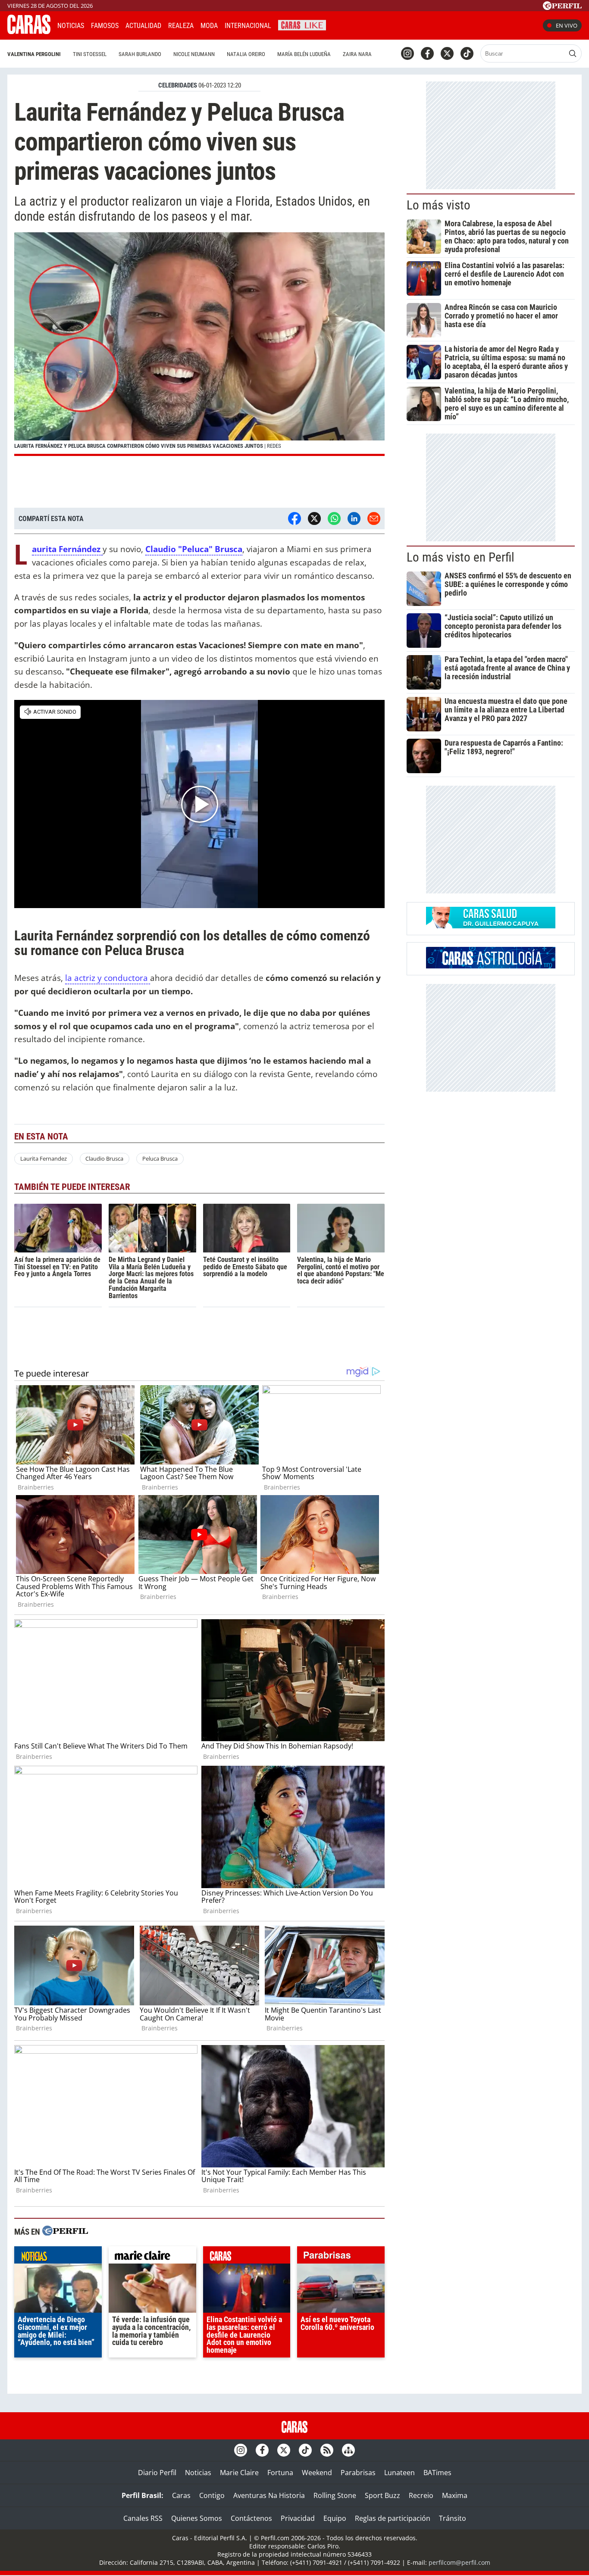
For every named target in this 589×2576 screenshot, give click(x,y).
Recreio (421, 2495)
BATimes (437, 2473)
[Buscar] (573, 53)
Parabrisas (358, 2473)
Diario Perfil (157, 2473)
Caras (181, 2495)
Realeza (181, 26)
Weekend (317, 2473)
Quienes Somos (197, 2518)
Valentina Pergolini (34, 54)
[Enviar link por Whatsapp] (334, 518)
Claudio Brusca (104, 1158)
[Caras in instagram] (407, 53)
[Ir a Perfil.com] (562, 7)
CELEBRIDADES (178, 85)
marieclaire (152, 2257)
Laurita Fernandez (44, 1158)
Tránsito (453, 2518)
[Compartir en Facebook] (294, 518)
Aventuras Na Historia (269, 2495)
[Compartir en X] (314, 518)
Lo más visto (439, 205)
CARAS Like (302, 24)
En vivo (567, 25)
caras (247, 2257)
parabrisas (341, 2257)
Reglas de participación (393, 2518)
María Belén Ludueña (304, 54)
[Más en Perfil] (65, 2232)
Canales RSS (143, 2518)
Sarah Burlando (140, 54)
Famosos (105, 26)
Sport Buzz (382, 2495)
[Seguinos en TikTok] (467, 53)
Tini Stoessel (90, 54)
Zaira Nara (357, 54)
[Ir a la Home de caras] (29, 31)
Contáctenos (251, 2518)
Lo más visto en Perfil (461, 557)
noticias (58, 2257)
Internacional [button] (248, 26)
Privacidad (298, 2518)
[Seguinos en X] (447, 53)
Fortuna (280, 2473)
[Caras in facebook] (427, 53)
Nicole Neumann (194, 54)
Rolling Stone (335, 2495)
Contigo (212, 2495)
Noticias (71, 26)
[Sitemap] (348, 2450)
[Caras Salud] (491, 926)
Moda (209, 26)
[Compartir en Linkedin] (354, 518)
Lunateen (399, 2473)
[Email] (374, 518)
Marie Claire (239, 2473)
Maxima (455, 2495)
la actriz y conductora (108, 978)
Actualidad (143, 26)
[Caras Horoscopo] (491, 966)
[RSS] (327, 2450)
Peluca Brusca (160, 1158)
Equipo (335, 2518)
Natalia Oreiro (246, 54)
